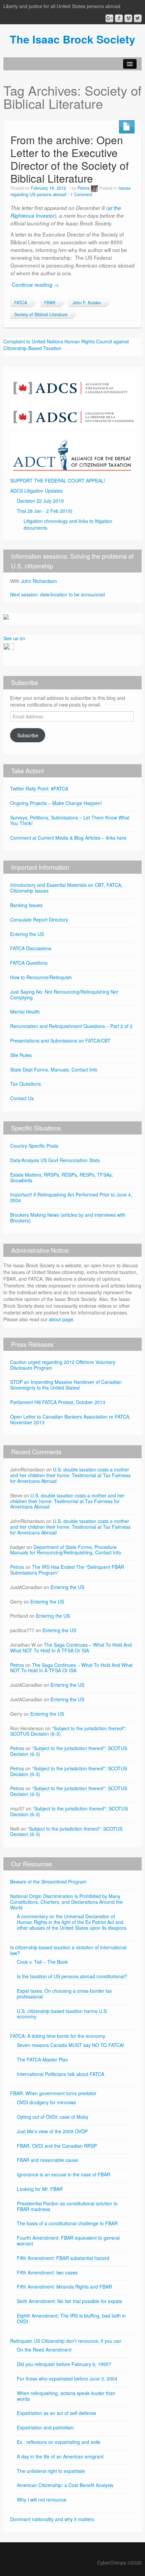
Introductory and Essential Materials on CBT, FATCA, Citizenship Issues (66, 888)
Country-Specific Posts (34, 1146)
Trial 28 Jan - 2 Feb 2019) (45, 511)
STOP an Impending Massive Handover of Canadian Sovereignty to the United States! (66, 1385)
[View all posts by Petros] (94, 188)
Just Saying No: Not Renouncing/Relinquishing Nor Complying (64, 995)
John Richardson (39, 581)
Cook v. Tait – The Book (42, 1962)
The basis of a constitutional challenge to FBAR (67, 2223)
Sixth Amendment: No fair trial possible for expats (69, 2301)
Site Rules (21, 1055)
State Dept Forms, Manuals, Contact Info (54, 1069)
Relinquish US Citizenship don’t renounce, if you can (66, 2341)
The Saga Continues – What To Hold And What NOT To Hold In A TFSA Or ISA (71, 1648)
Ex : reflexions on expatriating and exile (59, 2442)
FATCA (21, 303)
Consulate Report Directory (39, 920)
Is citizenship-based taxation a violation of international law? (68, 1950)
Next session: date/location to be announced (57, 594)
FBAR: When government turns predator (53, 2093)
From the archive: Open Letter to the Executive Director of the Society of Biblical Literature (70, 159)
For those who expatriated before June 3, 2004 (67, 2379)
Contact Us (22, 1098)
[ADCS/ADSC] (72, 400)
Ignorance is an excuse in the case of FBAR (64, 2174)
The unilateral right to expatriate (51, 2471)
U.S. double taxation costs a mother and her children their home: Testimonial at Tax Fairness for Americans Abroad (70, 1475)
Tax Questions (25, 1084)
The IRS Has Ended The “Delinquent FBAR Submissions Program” (67, 1570)
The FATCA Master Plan (42, 2059)
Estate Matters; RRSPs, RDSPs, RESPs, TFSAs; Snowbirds (62, 1177)
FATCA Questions (29, 963)
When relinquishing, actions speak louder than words (66, 2396)
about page (61, 1319)
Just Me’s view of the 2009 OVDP (52, 2131)
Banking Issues (26, 905)
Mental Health (25, 1012)
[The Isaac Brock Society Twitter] (138, 18)
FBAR (50, 303)
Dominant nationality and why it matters (52, 2519)
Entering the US (27, 934)
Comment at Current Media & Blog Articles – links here (68, 838)
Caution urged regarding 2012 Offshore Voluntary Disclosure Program (63, 1365)
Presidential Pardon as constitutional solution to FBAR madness (67, 2206)
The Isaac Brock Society (72, 39)
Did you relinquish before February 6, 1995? (64, 2364)
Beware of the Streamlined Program (48, 1882)
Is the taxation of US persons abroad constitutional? (72, 1976)
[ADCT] (72, 452)
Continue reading (35, 284)
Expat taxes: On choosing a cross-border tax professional (64, 1994)
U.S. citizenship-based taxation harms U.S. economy (62, 2014)
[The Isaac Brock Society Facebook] (119, 18)
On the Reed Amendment (44, 2350)
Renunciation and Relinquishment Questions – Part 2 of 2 (71, 1026)
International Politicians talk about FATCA (61, 2074)
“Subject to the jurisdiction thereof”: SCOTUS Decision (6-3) (68, 1731)
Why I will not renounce (42, 2500)
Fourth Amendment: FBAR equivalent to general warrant (68, 2241)
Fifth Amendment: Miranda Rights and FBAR (64, 2287)
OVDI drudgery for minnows (46, 2102)
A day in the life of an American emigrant (60, 2456)
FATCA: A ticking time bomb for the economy (58, 2036)
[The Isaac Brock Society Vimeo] (128, 18)
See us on (14, 638)
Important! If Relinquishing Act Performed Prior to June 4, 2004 (71, 1197)
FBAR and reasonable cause (48, 2160)
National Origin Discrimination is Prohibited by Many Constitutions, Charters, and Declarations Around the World (66, 1902)
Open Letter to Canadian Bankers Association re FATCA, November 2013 (70, 1419)
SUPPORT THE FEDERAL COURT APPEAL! (58, 480)
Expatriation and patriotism (45, 2427)
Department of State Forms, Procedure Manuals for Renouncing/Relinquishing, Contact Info (66, 1550)
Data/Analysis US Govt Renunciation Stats (55, 1160)
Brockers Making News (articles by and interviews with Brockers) (68, 1218)
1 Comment (81, 194)
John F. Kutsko (87, 303)
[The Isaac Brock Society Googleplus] (109, 18)
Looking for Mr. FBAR (40, 2189)
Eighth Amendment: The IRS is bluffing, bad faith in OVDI (71, 2318)
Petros (84, 188)
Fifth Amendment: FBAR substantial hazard (63, 2258)
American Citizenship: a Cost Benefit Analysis (65, 2485)
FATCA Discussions (31, 948)
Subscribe (28, 735)
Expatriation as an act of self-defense (56, 2413)
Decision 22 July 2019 (40, 501)
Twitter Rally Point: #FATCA (39, 788)
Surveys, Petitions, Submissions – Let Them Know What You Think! (70, 820)
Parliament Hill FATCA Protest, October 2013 (58, 1402)
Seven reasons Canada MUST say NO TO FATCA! (70, 2045)
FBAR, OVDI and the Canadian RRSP (57, 2146)
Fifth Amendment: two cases (47, 2272)
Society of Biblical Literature (41, 314)
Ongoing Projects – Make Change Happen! (56, 803)
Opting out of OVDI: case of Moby (53, 2117)
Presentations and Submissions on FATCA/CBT (60, 1041)
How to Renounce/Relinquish (41, 977)
